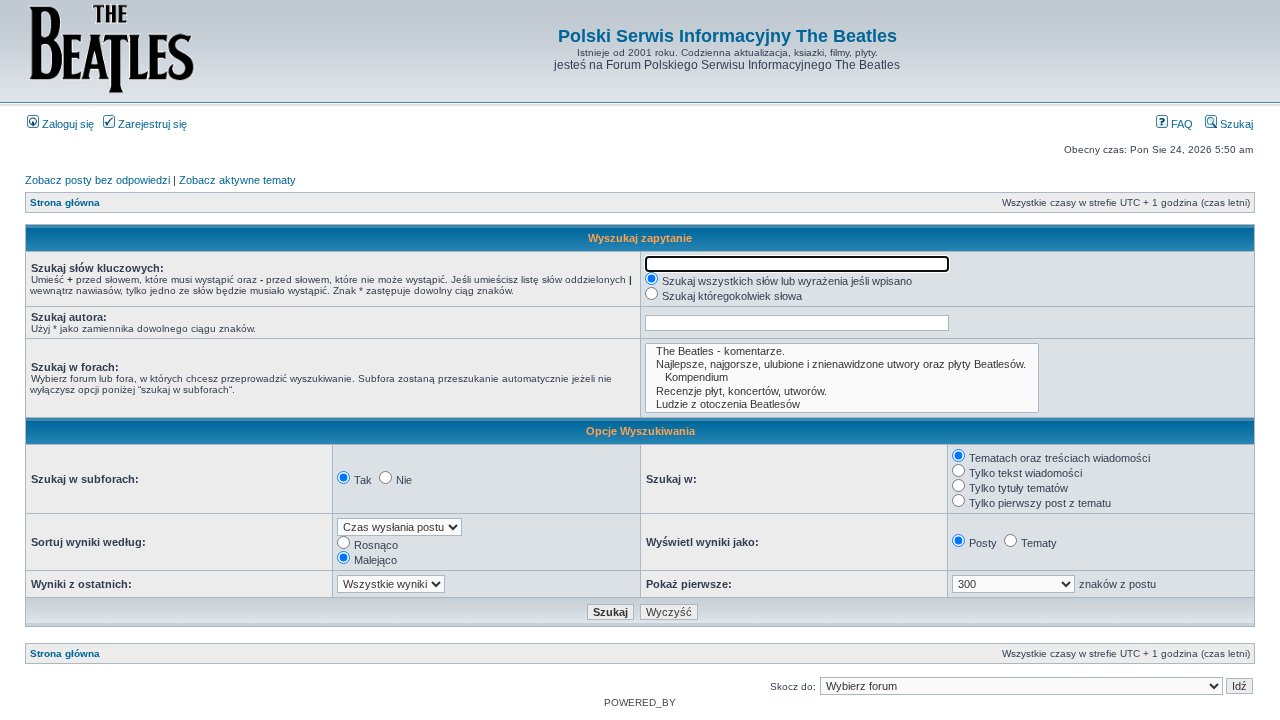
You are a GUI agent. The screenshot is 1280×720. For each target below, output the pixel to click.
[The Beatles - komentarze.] (842, 351)
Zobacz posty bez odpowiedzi (97, 180)
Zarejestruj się (151, 124)
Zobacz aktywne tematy (237, 180)
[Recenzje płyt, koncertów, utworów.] (842, 391)
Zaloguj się (66, 124)
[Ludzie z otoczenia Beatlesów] (842, 404)
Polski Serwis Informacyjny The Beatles (727, 36)
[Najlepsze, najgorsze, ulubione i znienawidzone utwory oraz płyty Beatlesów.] (842, 364)
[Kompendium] (842, 377)
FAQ (1180, 124)
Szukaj (1235, 124)
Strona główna (65, 202)
